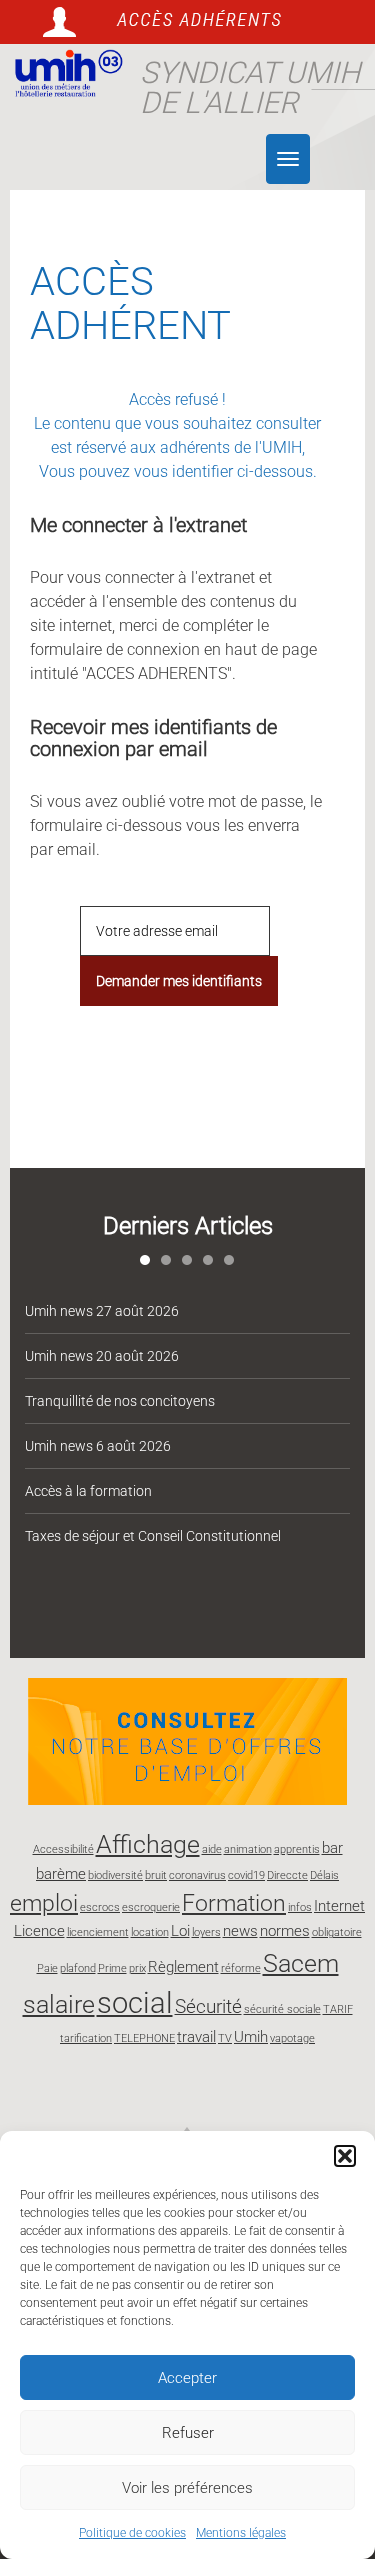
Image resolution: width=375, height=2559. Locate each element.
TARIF (338, 2009)
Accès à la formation (88, 1491)
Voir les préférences (187, 2488)
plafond (78, 1968)
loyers (206, 1932)
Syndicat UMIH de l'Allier (250, 87)
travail (196, 2037)
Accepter (187, 2378)
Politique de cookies (132, 2533)
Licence (39, 1931)
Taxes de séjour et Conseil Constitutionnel (153, 1536)
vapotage (292, 2038)
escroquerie (151, 1907)
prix (137, 1968)
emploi (44, 1903)
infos (300, 1907)
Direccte (287, 1875)
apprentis (297, 1849)
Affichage (148, 1844)
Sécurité (208, 2006)
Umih (251, 2037)
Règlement (183, 1967)
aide (212, 1849)
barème (61, 1874)
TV (225, 2038)
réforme (241, 1968)
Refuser (188, 2433)
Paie (47, 1968)
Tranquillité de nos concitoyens (120, 1401)
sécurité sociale (282, 2009)
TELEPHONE (144, 2038)
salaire (59, 2004)
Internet (339, 1906)
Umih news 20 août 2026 (102, 1356)
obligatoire (337, 1932)
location (150, 1932)
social (135, 2003)
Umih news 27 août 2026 (102, 1311)
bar (332, 1848)
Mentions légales (241, 2533)
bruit (156, 1875)
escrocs (100, 1907)
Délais (324, 1875)
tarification (86, 2038)
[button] (345, 2156)
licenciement (98, 1932)
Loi (180, 1931)
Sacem (301, 1963)
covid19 (246, 1875)
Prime (112, 1968)
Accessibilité (63, 1849)
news (240, 1931)
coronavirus (197, 1875)
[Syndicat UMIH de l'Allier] (65, 74)
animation (248, 1849)
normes (285, 1931)
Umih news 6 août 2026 (98, 1446)
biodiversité (115, 1875)
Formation (234, 1903)
